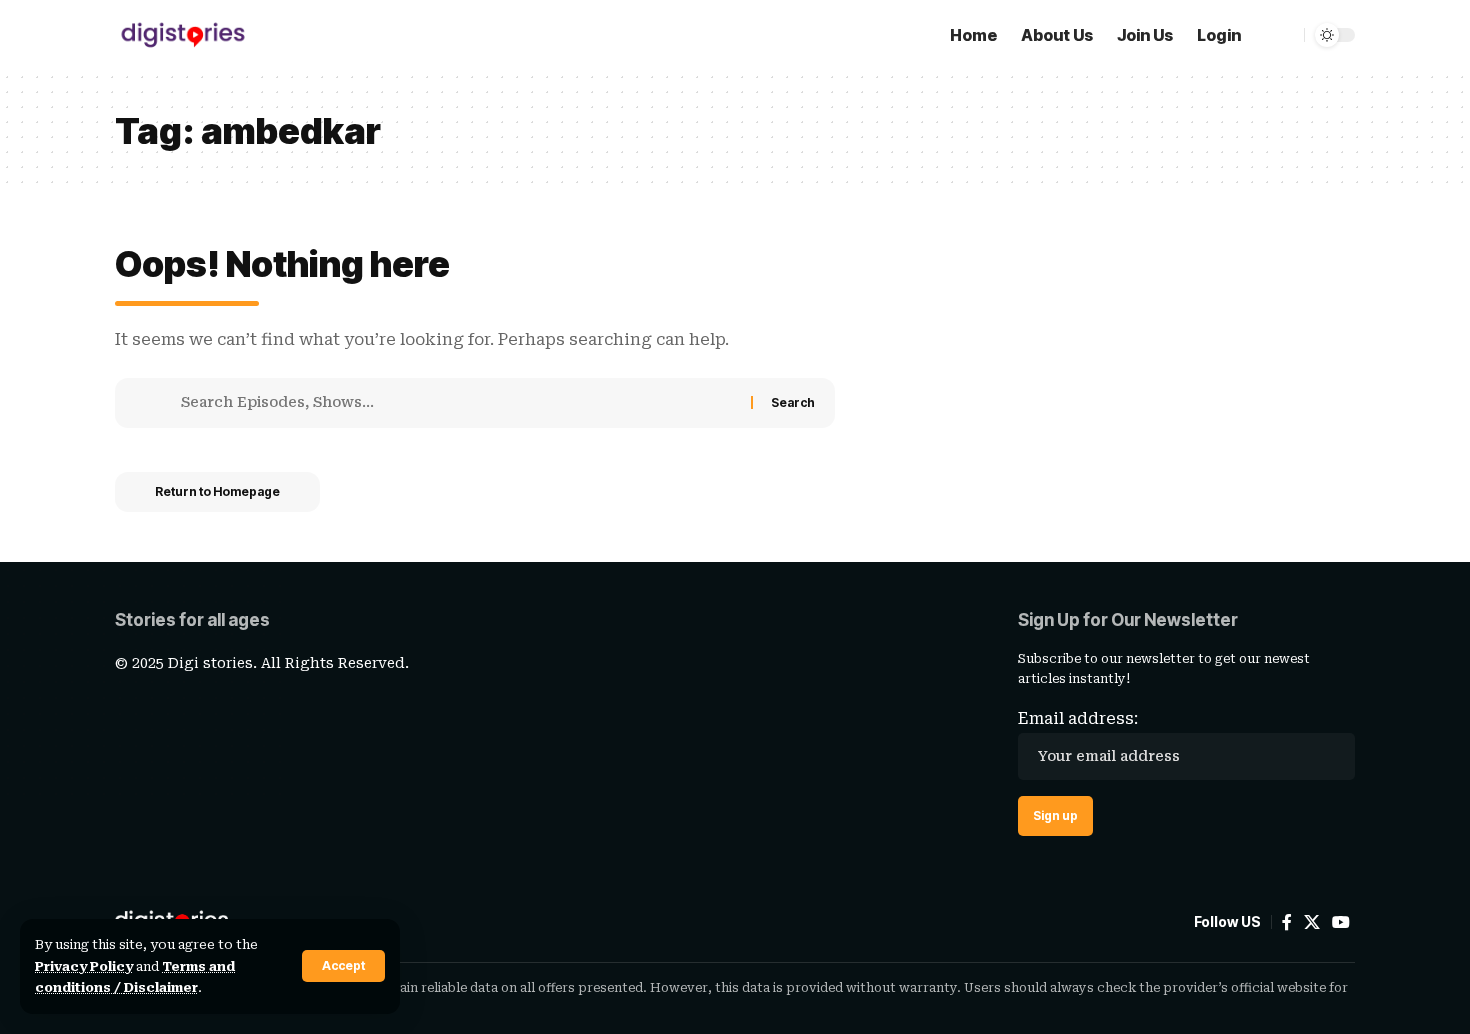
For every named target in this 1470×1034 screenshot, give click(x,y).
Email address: (1078, 718)
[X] (1312, 922)
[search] (1276, 35)
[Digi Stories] (183, 35)
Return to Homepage (217, 491)
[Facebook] (1287, 922)
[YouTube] (1341, 922)
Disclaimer (161, 987)
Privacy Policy (84, 966)
